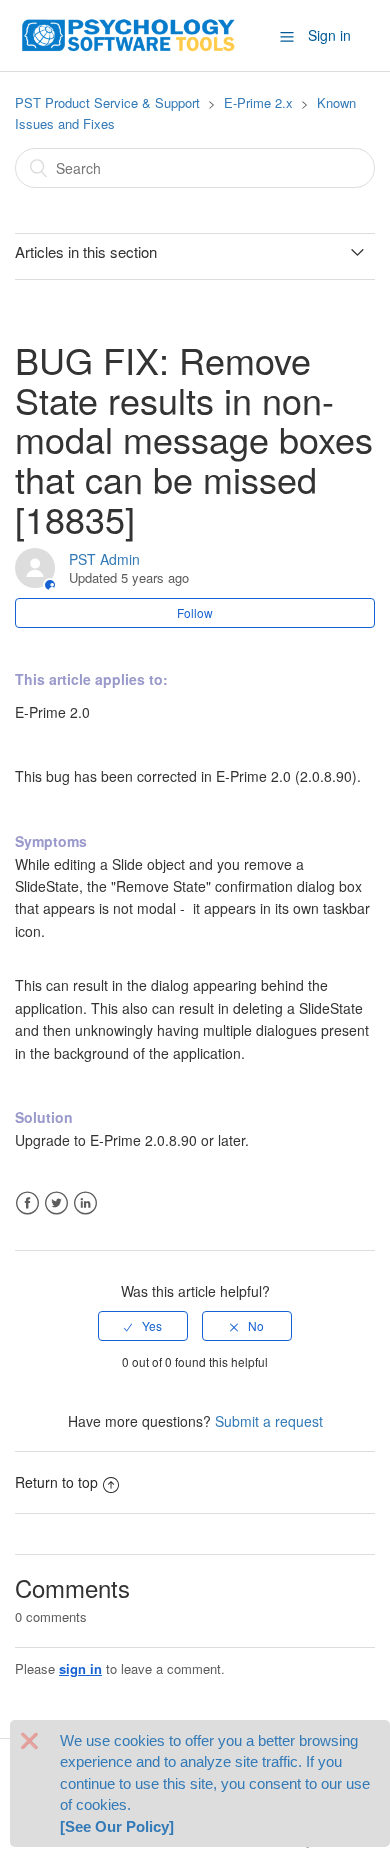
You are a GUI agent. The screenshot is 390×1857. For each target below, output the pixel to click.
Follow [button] (195, 612)
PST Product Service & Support (107, 102)
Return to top (56, 1482)
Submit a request (269, 1421)
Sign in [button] (329, 35)
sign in (80, 1668)
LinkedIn (85, 1203)
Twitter (56, 1203)
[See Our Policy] (117, 1826)
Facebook (27, 1203)
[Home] (129, 33)
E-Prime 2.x (258, 102)
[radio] (143, 1326)
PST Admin (104, 559)
